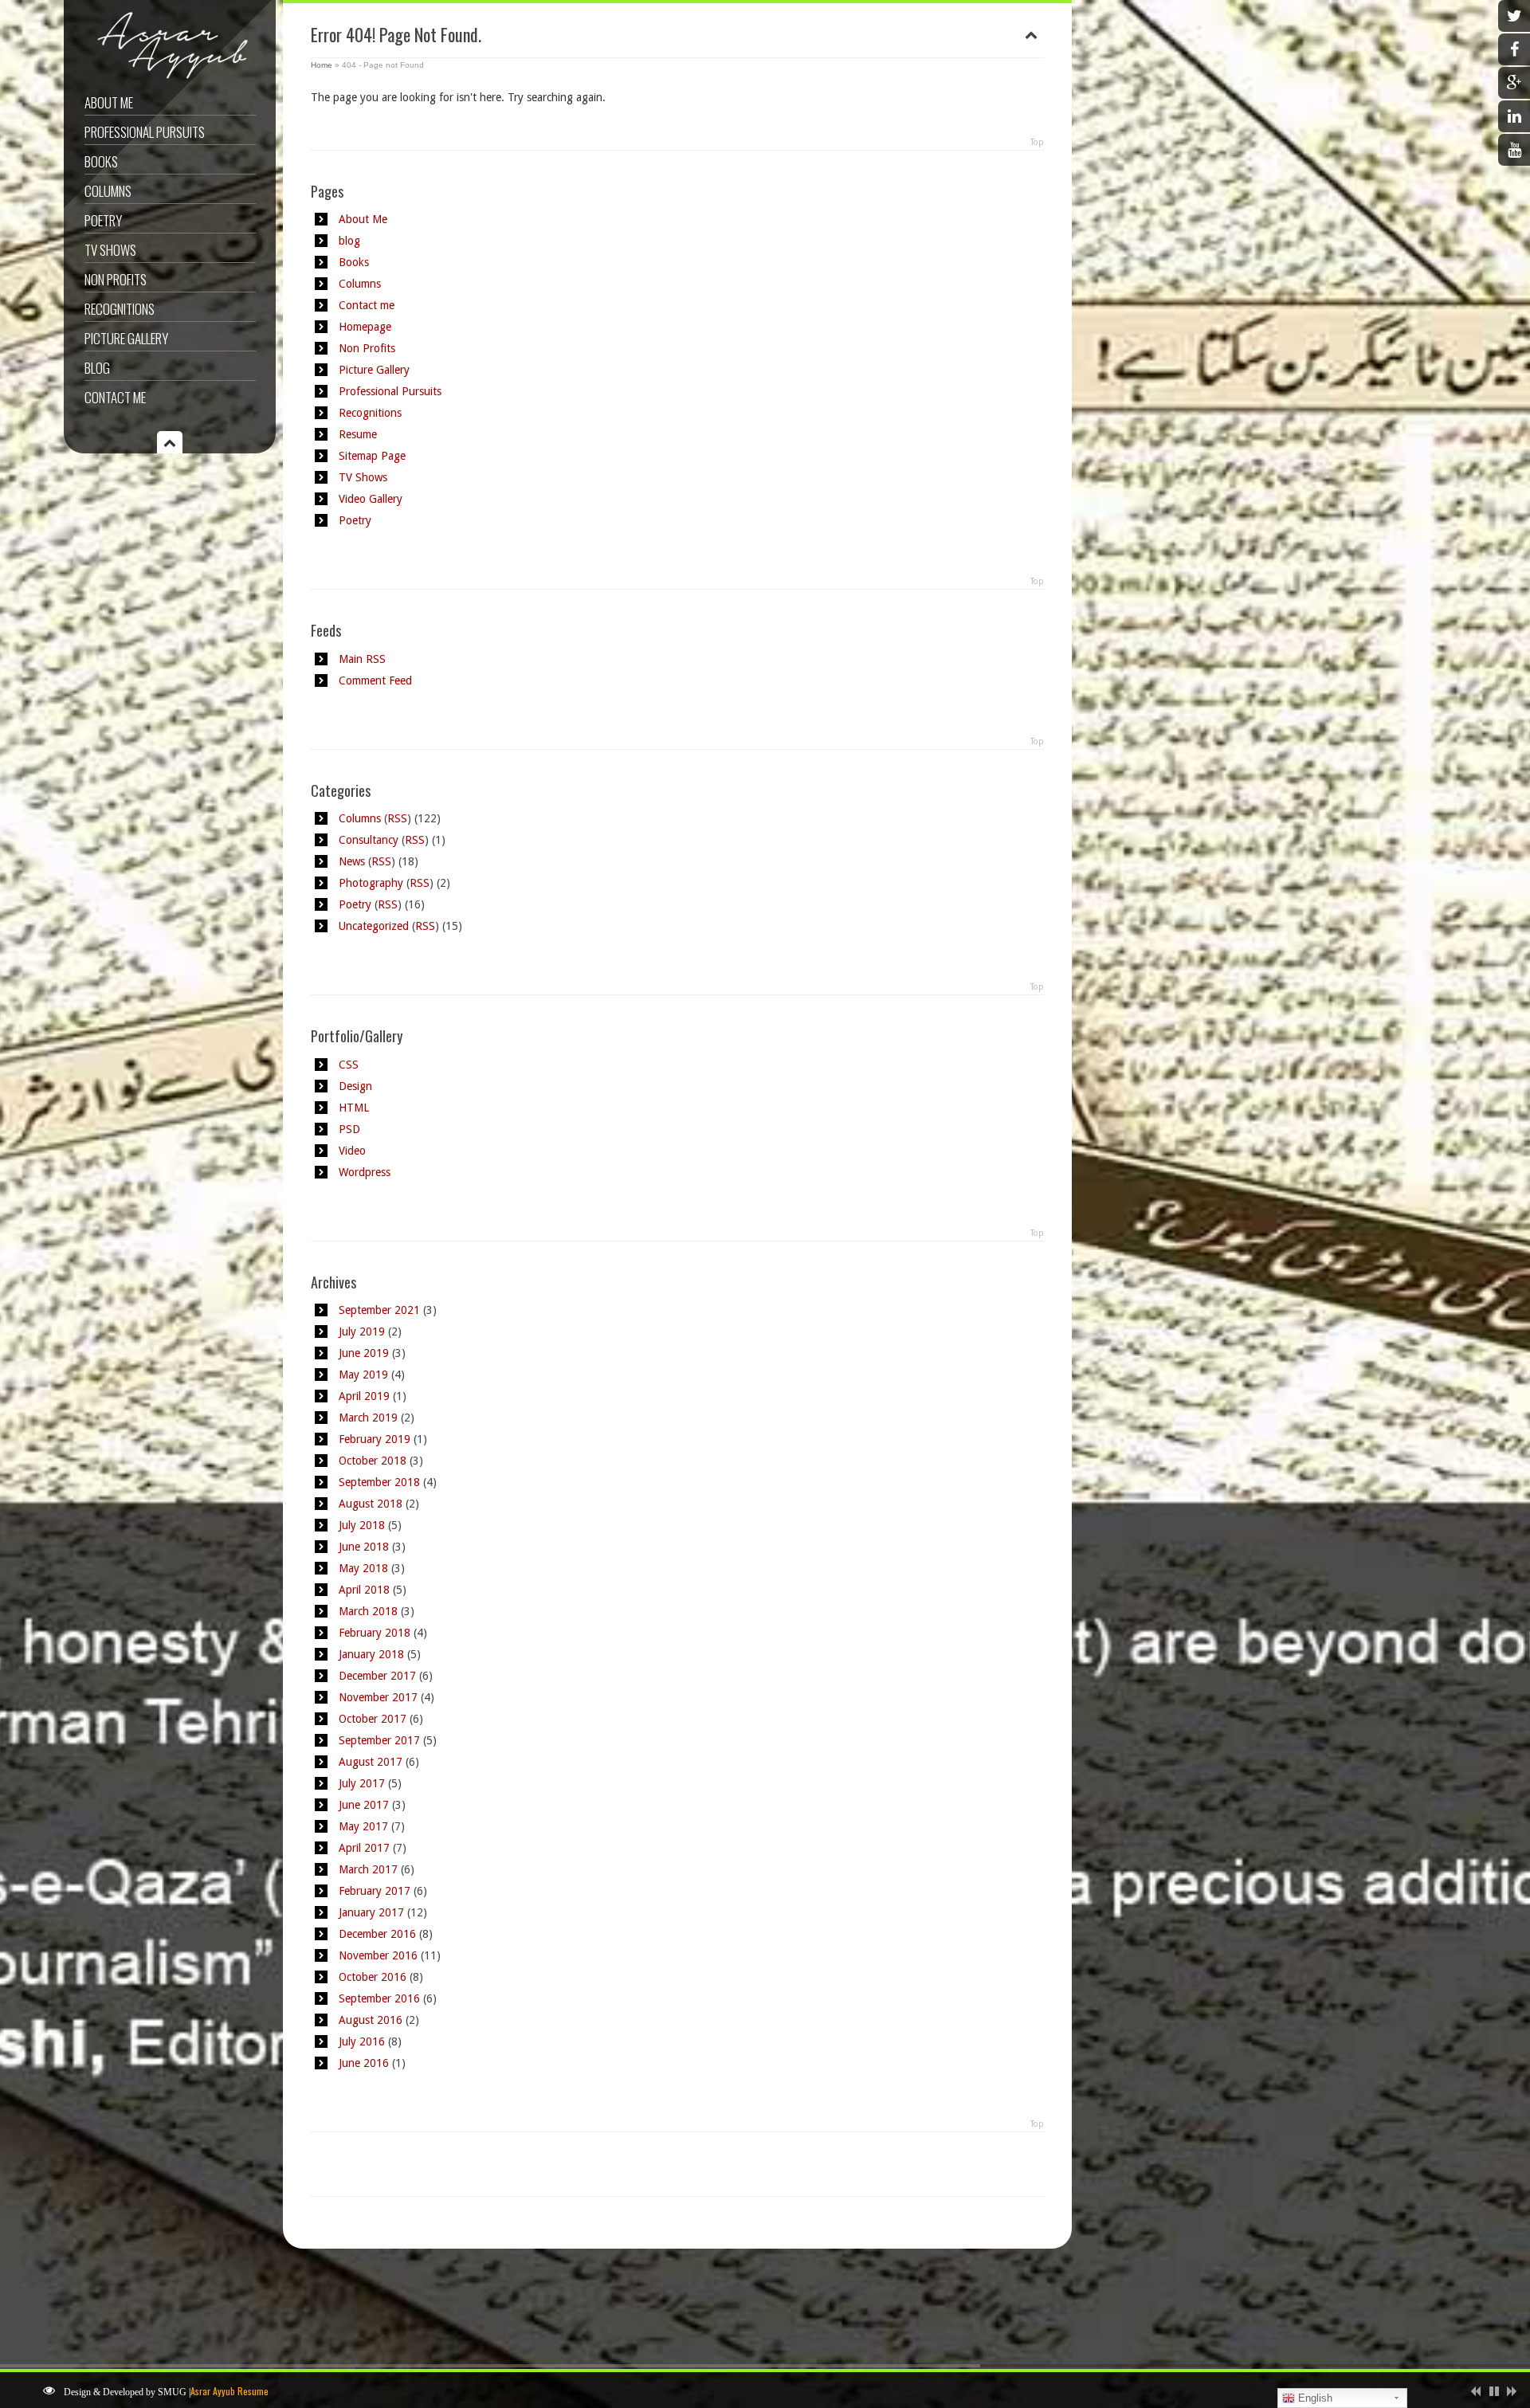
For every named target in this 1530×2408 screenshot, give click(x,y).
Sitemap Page (372, 456)
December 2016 (377, 1934)
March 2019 (368, 1418)
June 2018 (364, 1547)
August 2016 (371, 2020)
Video (352, 1151)
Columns (108, 191)
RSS (397, 818)
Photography (371, 883)
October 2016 (373, 1977)
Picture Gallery (126, 338)
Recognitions (120, 309)
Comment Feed (375, 680)
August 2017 (371, 1762)
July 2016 (362, 2041)
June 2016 (364, 2063)
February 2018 (375, 1633)
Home (322, 65)
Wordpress (365, 1172)
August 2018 (371, 1504)
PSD (349, 1129)
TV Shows (110, 250)
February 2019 (375, 1439)
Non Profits (116, 279)
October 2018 (373, 1461)
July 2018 (362, 1525)
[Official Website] (168, 78)
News (352, 861)
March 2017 (368, 1869)
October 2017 (373, 1719)
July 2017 (362, 1783)
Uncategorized (374, 926)
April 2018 (364, 1590)
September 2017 (379, 1740)
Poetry (103, 220)
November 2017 (378, 1697)
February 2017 (375, 1891)
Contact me (115, 397)
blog (349, 241)
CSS (349, 1065)
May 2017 (363, 1826)
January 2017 (371, 1912)
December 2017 (377, 1676)
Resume (358, 434)
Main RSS (362, 659)
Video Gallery (371, 499)
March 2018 (368, 1611)
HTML (354, 1108)
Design (355, 1086)
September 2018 (379, 1482)
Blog (97, 368)
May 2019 (363, 1375)
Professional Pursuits (145, 132)
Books (101, 161)
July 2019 (362, 1331)
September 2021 (379, 1310)
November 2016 (378, 1955)
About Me (109, 102)
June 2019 (364, 1353)
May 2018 (363, 1568)
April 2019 (364, 1396)
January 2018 (371, 1654)
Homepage (365, 327)
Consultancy (369, 840)
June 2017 (364, 1805)
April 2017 (364, 1848)
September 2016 (379, 1998)
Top (1037, 142)
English (1314, 2398)
